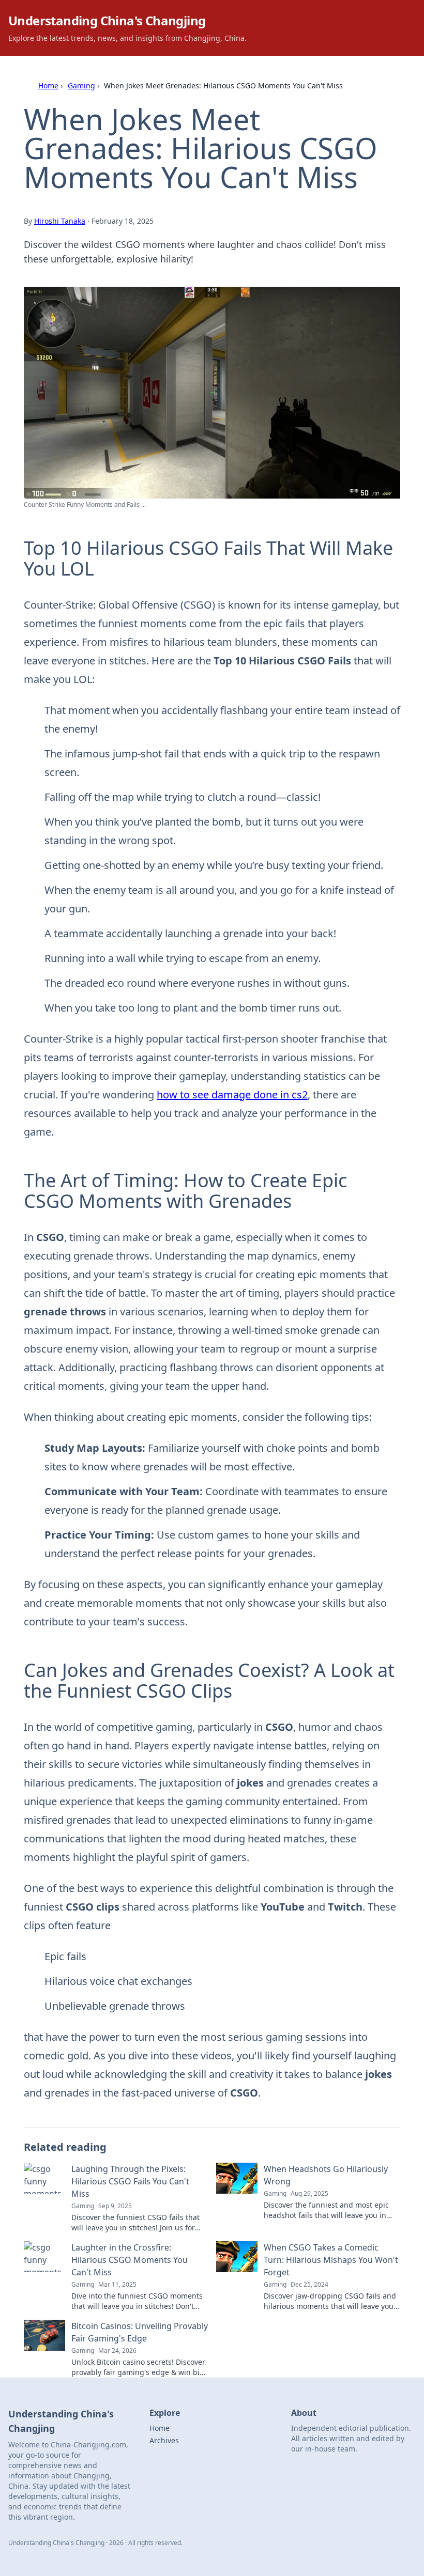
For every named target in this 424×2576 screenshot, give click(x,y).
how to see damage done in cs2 (232, 1095)
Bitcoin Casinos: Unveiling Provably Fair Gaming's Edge (140, 2332)
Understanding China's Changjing (107, 20)
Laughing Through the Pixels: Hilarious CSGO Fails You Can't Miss (130, 2181)
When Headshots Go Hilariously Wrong (326, 2175)
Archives (164, 2440)
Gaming (81, 86)
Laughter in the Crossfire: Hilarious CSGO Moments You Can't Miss (130, 2260)
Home (48, 86)
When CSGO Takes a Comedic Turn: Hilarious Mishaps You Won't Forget (331, 2260)
